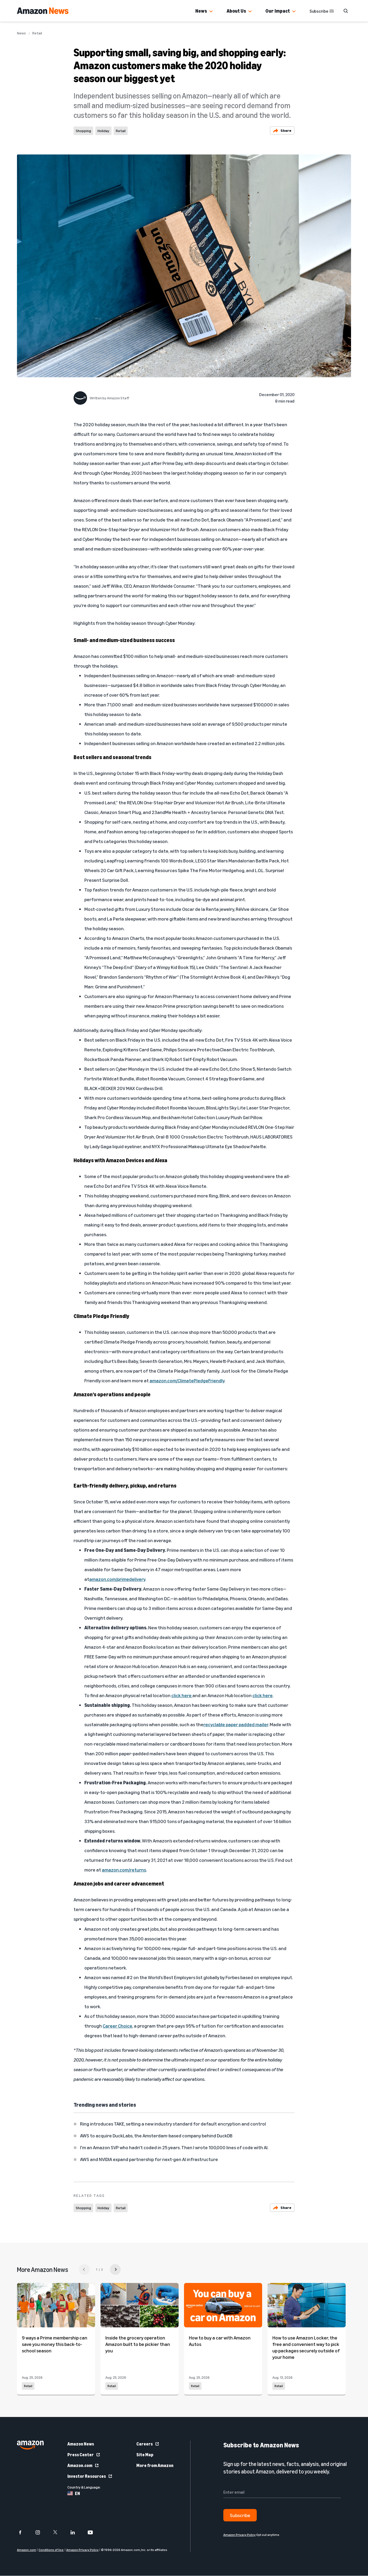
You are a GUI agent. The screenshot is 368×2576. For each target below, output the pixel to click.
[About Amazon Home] (30, 2445)
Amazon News (81, 2444)
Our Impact (278, 11)
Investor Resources (87, 2476)
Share (286, 130)
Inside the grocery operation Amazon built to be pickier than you (138, 2344)
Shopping (83, 131)
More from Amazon (155, 2465)
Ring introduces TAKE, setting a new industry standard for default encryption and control (173, 2124)
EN (77, 2493)
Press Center (81, 2455)
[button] (211, 12)
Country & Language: (84, 2487)
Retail (37, 33)
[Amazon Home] (43, 11)
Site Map (145, 2455)
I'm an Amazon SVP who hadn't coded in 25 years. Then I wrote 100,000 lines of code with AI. (174, 2147)
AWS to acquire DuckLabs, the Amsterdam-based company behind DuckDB (156, 2135)
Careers (145, 2444)
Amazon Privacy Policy (82, 2550)
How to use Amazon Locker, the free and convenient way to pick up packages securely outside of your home (306, 2347)
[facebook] (24, 2532)
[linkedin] (76, 2532)
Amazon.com (80, 2465)
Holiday (103, 131)
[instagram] (41, 2532)
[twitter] (59, 2532)
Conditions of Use (51, 2550)
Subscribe (319, 11)
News (201, 11)
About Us (236, 11)
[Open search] (346, 11)
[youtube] (94, 2532)
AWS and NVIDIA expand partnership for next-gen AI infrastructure (149, 2159)
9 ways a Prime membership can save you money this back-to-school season (55, 2344)
